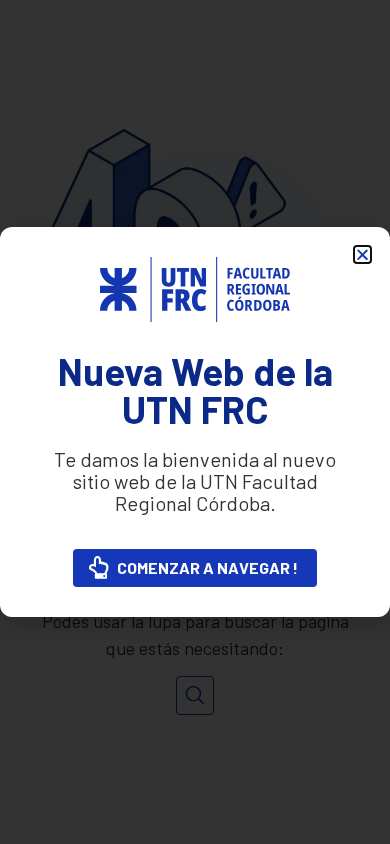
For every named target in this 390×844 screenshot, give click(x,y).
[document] (195, 422)
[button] (362, 254)
